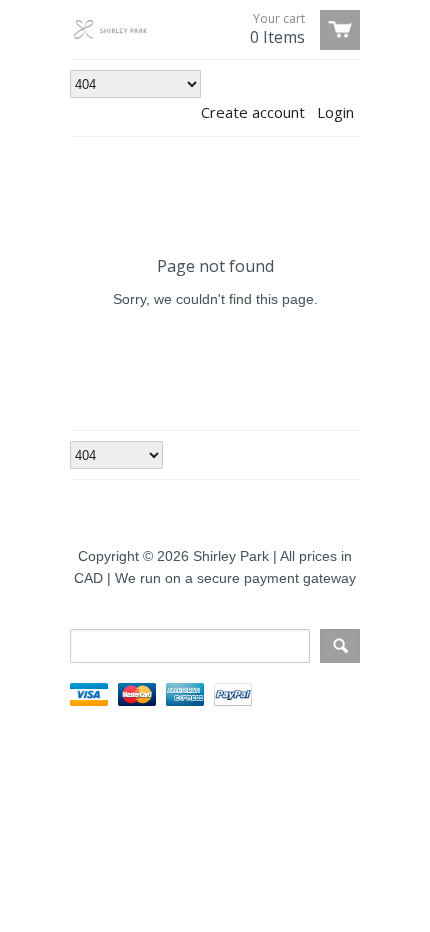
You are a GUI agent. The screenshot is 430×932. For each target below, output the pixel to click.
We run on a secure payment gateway (235, 578)
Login (335, 112)
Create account (253, 112)
